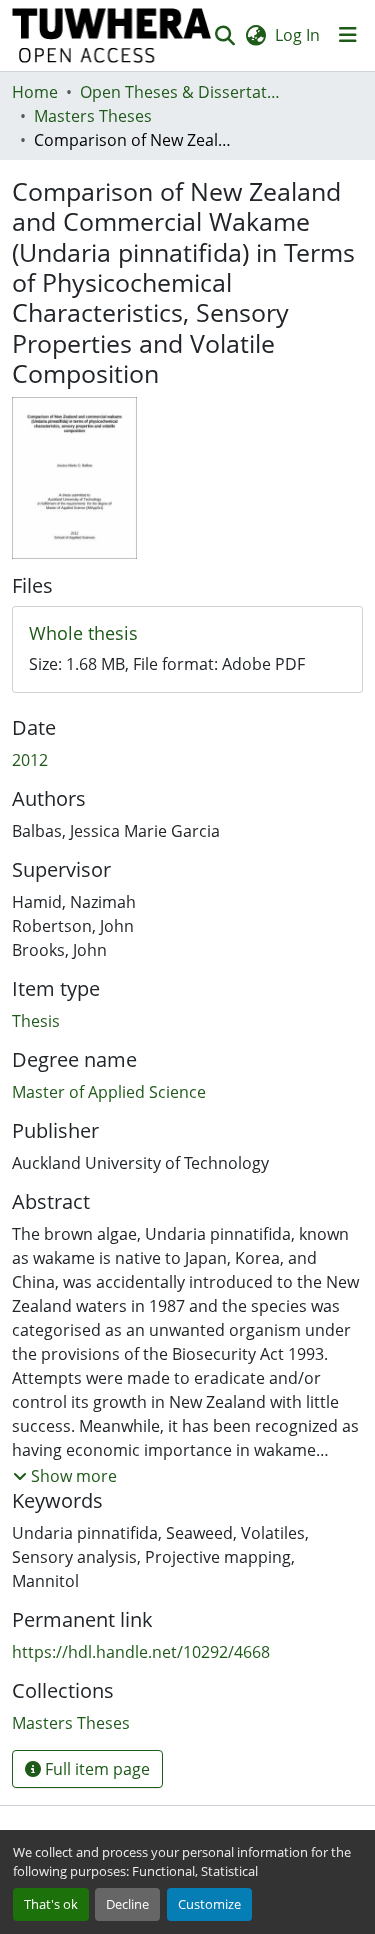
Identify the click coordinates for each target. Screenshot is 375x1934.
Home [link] (35, 92)
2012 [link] (30, 760)
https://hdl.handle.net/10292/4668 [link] (141, 1652)
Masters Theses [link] (93, 116)
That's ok (51, 1904)
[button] (112, 35)
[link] (187, 634)
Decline (127, 1904)
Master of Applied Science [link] (109, 1092)
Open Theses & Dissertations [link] (180, 92)
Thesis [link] (36, 1021)
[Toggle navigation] (348, 35)
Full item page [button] (95, 1769)
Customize (209, 1904)
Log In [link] (297, 35)
